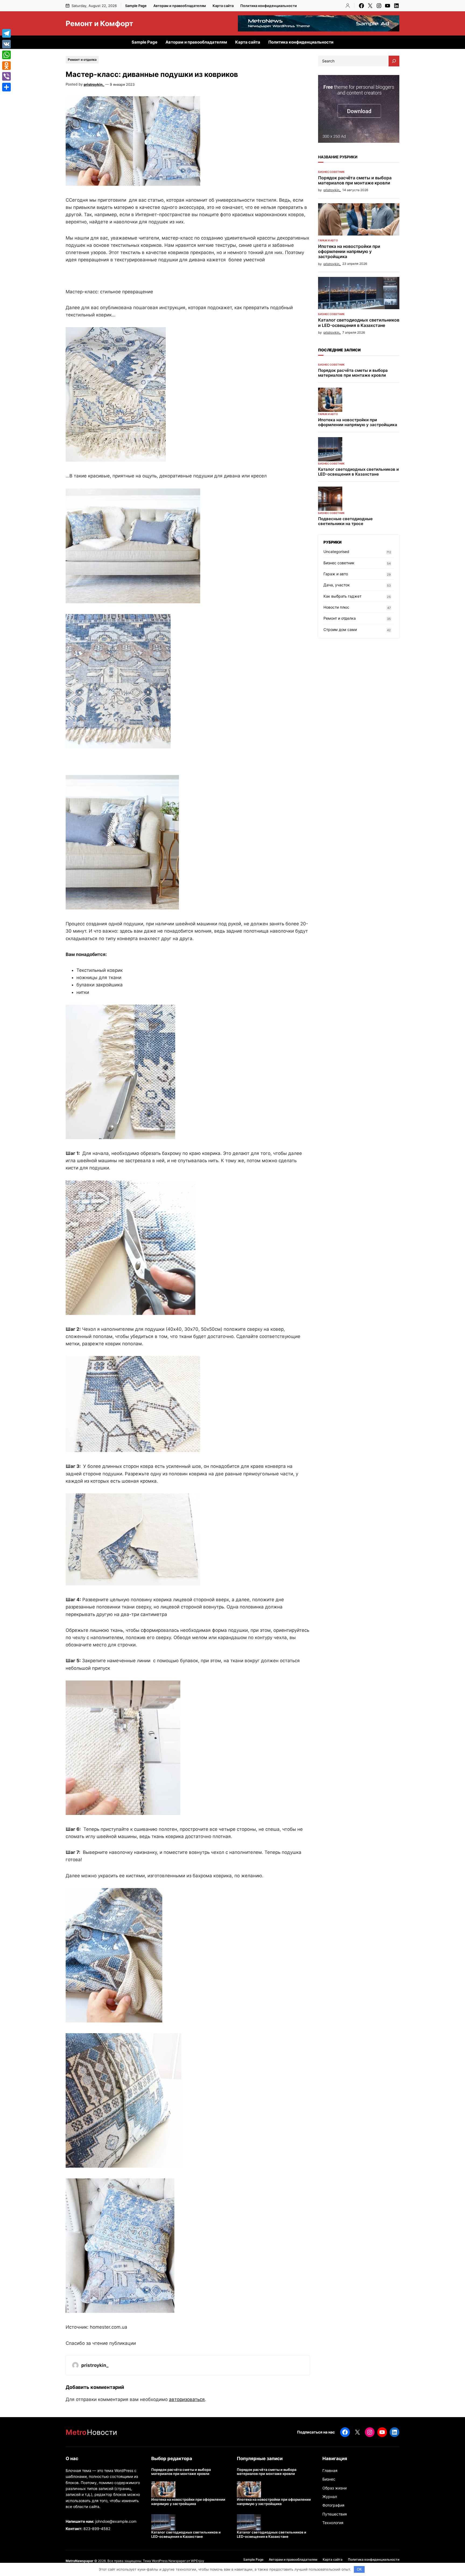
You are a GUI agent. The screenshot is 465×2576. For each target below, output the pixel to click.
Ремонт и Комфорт (99, 23)
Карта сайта (223, 6)
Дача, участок (337, 585)
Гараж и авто (328, 240)
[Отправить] (6, 87)
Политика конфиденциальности (269, 6)
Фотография (333, 2505)
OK (359, 2569)
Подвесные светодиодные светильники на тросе (345, 521)
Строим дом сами (340, 629)
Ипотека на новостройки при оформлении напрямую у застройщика (349, 251)
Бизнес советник (331, 172)
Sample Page (136, 6)
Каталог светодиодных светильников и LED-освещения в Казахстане (359, 323)
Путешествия (335, 2514)
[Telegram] (6, 33)
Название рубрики (338, 157)
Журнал (330, 2497)
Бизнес (329, 2479)
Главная (330, 2470)
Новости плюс (336, 607)
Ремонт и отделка (82, 60)
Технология (333, 2523)
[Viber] (6, 76)
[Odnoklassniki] (6, 66)
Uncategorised (336, 552)
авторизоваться (187, 2399)
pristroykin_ (94, 84)
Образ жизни (334, 2488)
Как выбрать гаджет (342, 596)
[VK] (6, 44)
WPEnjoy (198, 2561)
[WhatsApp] (6, 55)
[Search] (394, 61)
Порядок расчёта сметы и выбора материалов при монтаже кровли (355, 180)
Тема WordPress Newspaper (164, 2561)
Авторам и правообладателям (180, 6)
